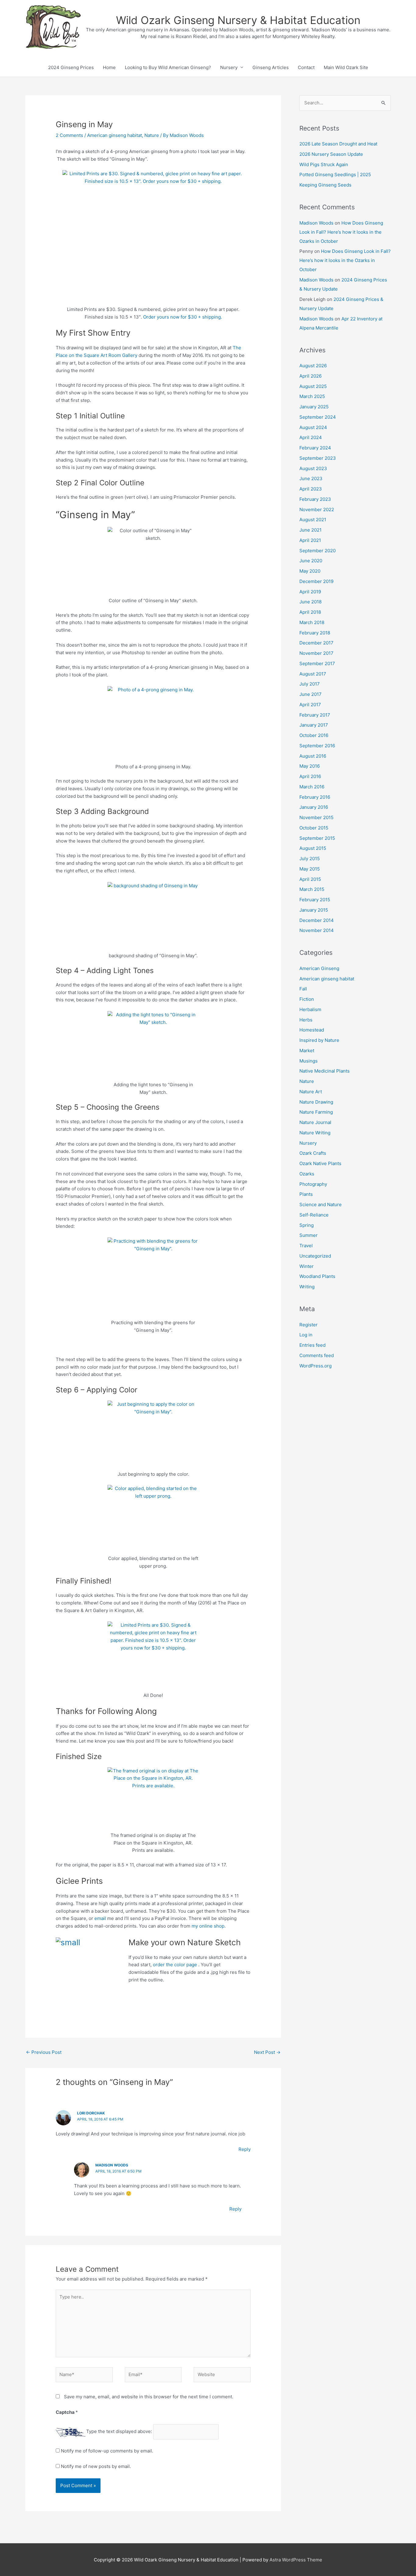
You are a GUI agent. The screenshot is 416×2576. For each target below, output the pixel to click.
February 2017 (315, 715)
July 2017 (310, 684)
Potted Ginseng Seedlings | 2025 (335, 175)
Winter (307, 1266)
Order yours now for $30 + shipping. (183, 317)
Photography (313, 1184)
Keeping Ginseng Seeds (325, 185)
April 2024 (311, 437)
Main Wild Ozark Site (346, 67)
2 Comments (69, 135)
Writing (307, 1287)
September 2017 (317, 663)
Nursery (229, 67)
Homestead (312, 1030)
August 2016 (313, 756)
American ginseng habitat (115, 135)
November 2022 (317, 510)
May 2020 (310, 571)
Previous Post (44, 2052)
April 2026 (310, 376)
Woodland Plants (317, 1276)
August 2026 (313, 366)
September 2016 (317, 746)
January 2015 (314, 910)
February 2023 (315, 499)
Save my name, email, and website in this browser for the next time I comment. (149, 2397)
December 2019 (316, 581)
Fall (303, 989)
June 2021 (310, 530)
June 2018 (310, 602)
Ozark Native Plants (320, 1163)
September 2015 (317, 838)
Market (307, 1051)
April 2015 (310, 879)
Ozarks (307, 1174)
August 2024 (313, 427)
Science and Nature (321, 1204)
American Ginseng (319, 968)
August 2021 (313, 520)
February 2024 (315, 448)
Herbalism (310, 1009)
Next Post (267, 2052)
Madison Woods (112, 2165)
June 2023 (311, 478)
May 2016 (310, 766)
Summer (308, 1235)
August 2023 (313, 468)
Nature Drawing (316, 1102)
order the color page (176, 1965)
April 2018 (310, 612)
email (101, 1918)
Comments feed (317, 1355)
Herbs (306, 1020)
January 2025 (314, 407)
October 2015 (314, 828)
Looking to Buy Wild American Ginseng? (168, 67)
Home (109, 67)
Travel (306, 1246)
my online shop (208, 1926)
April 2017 (310, 705)
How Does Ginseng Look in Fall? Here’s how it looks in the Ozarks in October (341, 232)
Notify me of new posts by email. (96, 2466)
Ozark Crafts (313, 1153)
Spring (307, 1225)
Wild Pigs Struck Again (324, 164)
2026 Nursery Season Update (331, 154)
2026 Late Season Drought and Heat (338, 144)
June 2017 (310, 694)
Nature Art (311, 1092)
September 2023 (318, 458)
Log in (306, 1335)
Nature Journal (315, 1122)
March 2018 (312, 622)
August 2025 (313, 386)
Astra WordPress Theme (296, 2560)
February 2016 (315, 797)
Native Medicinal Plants (324, 1071)
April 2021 (310, 540)
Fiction (307, 999)
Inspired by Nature (319, 1040)
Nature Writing (315, 1133)
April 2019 (310, 592)
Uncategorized (315, 1256)
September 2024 (318, 417)
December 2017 (316, 643)
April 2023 (311, 489)
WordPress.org (316, 1366)
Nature (152, 135)
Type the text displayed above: (119, 2432)
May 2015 (310, 869)
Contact (306, 67)
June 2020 (311, 561)
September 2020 (317, 551)
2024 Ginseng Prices (71, 67)
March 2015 (312, 889)
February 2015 (315, 900)
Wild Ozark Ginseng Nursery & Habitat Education (238, 20)
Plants (306, 1194)
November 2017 (316, 653)
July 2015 (310, 859)
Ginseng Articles (271, 67)
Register (308, 1325)
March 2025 (312, 396)
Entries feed (312, 1345)
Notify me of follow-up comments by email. (107, 2451)
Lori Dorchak (91, 2113)
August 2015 (313, 848)
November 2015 (316, 817)
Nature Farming (316, 1112)
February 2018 (315, 633)
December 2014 (317, 920)
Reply (245, 2149)
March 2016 (312, 787)
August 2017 (313, 674)
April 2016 (310, 776)
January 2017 (314, 725)
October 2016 (314, 735)
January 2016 (314, 807)
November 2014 (317, 930)
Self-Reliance (314, 1215)
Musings (308, 1061)
